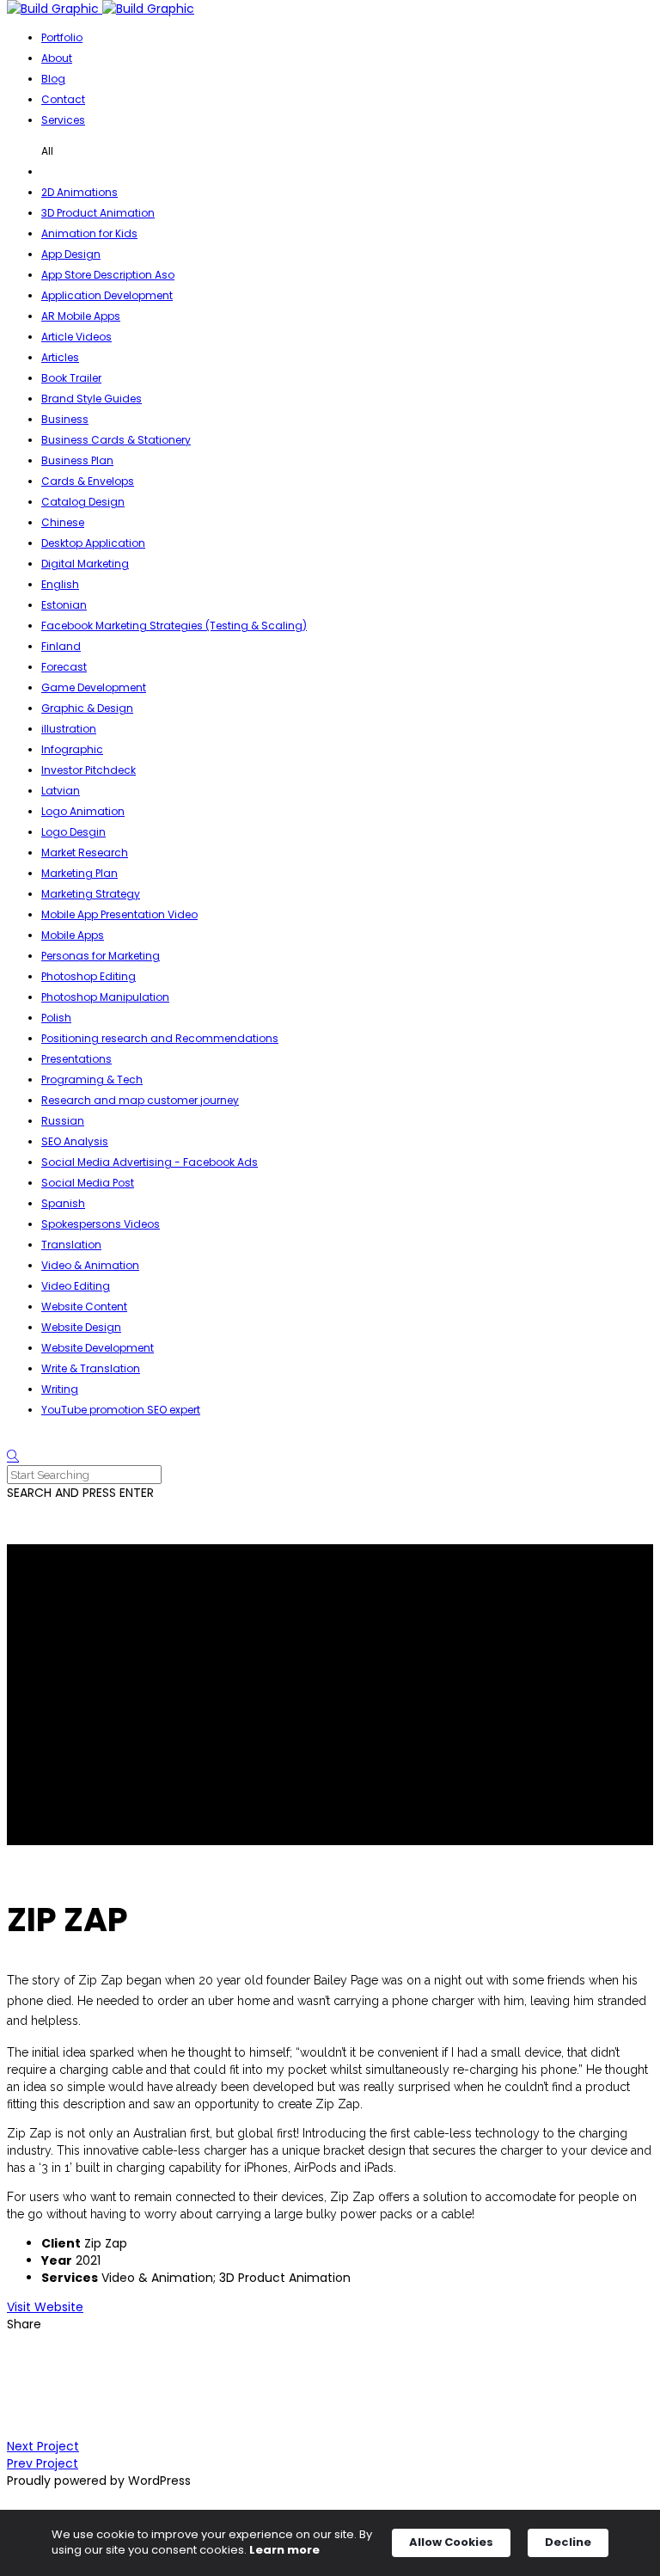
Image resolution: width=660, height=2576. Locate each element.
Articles (60, 357)
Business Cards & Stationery (116, 440)
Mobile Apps (73, 935)
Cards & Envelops (88, 481)
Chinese (63, 522)
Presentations (76, 1059)
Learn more (284, 2550)
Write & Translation (91, 1368)
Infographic (72, 749)
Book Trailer (71, 378)
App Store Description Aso (108, 275)
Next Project (43, 2446)
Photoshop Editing (89, 976)
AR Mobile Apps (81, 316)
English (60, 584)
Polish (56, 1018)
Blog (53, 79)
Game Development (94, 687)
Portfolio (62, 37)
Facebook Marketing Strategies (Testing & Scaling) (174, 626)
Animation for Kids (89, 233)
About (57, 58)
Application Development (107, 295)
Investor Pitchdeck (89, 770)
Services (63, 120)
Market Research (85, 853)
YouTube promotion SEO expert (121, 1410)
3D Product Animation (98, 213)
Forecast (64, 667)
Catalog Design (83, 502)
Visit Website (45, 2307)
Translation (71, 1245)
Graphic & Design (87, 708)
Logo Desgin (73, 832)
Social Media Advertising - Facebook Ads (150, 1162)
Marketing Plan (79, 873)
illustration (69, 729)
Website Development (98, 1348)
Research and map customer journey (140, 1100)
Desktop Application (93, 543)
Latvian (61, 791)
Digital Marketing (85, 564)
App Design (71, 254)
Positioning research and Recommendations (160, 1038)
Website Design (81, 1327)
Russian (63, 1121)
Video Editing (76, 1286)
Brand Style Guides (92, 399)
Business (65, 419)
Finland (61, 646)
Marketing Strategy (91, 894)
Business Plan (77, 460)
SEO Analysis (75, 1141)
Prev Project (43, 2463)
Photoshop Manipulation (105, 997)
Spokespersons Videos (101, 1224)
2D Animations (79, 192)
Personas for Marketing (101, 956)
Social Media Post (88, 1183)
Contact (63, 99)
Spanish (63, 1203)
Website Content (84, 1306)
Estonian (64, 605)
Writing (60, 1389)
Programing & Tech (92, 1079)
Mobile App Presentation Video (119, 914)
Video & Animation (90, 1265)
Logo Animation (83, 811)
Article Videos (76, 337)
